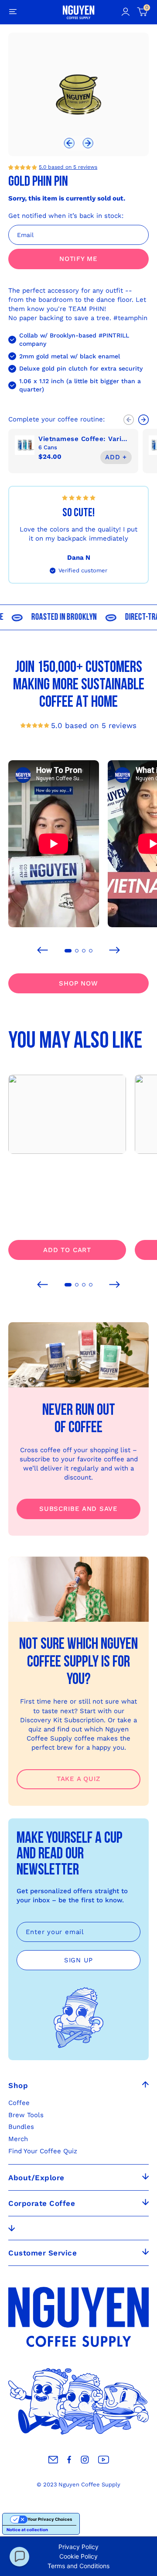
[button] (69, 144)
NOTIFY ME (78, 259)
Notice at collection (27, 2530)
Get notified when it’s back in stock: (66, 216)
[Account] (125, 12)
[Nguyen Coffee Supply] (79, 12)
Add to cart (67, 1250)
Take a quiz (78, 1779)
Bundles (21, 2127)
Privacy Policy (78, 2547)
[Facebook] (69, 2460)
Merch (18, 2139)
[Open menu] (13, 12)
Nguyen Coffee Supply (89, 2484)
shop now (78, 983)
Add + (116, 457)
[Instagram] (85, 2460)
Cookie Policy (78, 2556)
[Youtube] (104, 2460)
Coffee (19, 2103)
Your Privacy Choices (50, 2519)
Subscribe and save (78, 1509)
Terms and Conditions (78, 2566)
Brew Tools (26, 2115)
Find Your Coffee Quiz (43, 2151)
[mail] (53, 2460)
